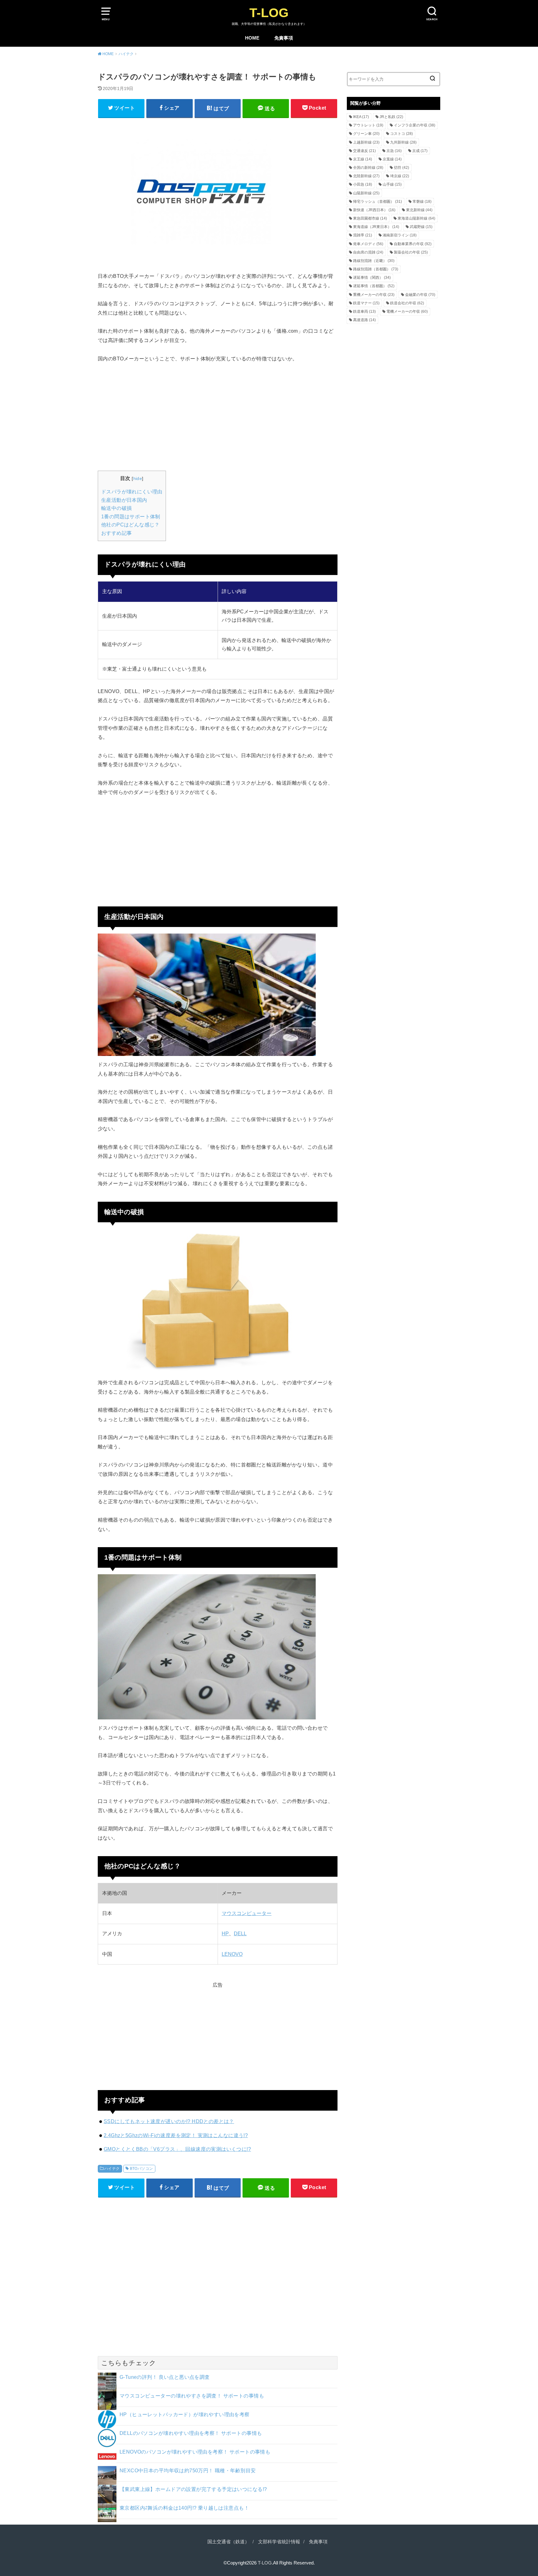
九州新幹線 (403, 142)
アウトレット (368, 125)
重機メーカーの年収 (374, 295)
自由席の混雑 (368, 252)
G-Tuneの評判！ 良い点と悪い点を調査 (165, 2377)
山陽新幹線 (366, 193)
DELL (240, 1934)
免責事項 (284, 38)
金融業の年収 (420, 295)
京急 (394, 151)
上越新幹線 (366, 142)
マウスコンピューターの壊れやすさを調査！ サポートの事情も (192, 2396)
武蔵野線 (421, 227)
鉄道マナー (366, 303)
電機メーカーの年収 (407, 311)
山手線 (392, 184)
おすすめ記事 (116, 533)
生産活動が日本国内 (124, 500)
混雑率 (363, 235)
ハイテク (112, 2169)
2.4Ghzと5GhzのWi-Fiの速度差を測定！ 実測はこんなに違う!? (176, 2135)
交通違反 (364, 151)
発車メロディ (368, 244)
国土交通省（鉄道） (228, 2542)
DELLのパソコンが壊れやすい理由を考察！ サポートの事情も (191, 2433)
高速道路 (364, 320)
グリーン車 (366, 134)
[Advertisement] (218, 416)
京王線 (363, 159)
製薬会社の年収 (411, 252)
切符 (401, 168)
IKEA (361, 117)
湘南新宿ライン (400, 235)
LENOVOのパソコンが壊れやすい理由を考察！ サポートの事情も (195, 2452)
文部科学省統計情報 (279, 2542)
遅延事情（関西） (372, 278)
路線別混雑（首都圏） (376, 269)
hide (138, 478)
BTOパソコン (142, 2169)
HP (225, 1934)
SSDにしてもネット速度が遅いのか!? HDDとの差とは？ (169, 2121)
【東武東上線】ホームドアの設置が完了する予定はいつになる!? (193, 2489)
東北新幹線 (419, 210)
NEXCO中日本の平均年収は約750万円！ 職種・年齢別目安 (188, 2470)
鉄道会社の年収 (407, 303)
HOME (252, 38)
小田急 (363, 184)
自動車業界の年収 (413, 244)
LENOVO (232, 1954)
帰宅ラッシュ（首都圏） (378, 202)
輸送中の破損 (116, 508)
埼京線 (400, 176)
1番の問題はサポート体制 (131, 517)
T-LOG (269, 13)
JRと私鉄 (391, 117)
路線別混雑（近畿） (374, 261)
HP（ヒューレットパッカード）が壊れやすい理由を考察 (185, 2414)
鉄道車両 (364, 311)
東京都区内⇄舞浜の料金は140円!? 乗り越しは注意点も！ (184, 2508)
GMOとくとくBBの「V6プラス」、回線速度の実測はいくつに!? (177, 2149)
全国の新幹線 (368, 168)
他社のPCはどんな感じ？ (130, 525)
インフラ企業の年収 (415, 125)
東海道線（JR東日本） (376, 227)
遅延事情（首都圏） (374, 286)
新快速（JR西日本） (374, 210)
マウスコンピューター (247, 1913)
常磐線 (422, 202)
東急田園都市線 (370, 218)
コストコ (401, 134)
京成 (420, 151)
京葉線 (392, 159)
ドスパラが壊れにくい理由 (132, 492)
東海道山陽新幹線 (416, 218)
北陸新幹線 (366, 176)
